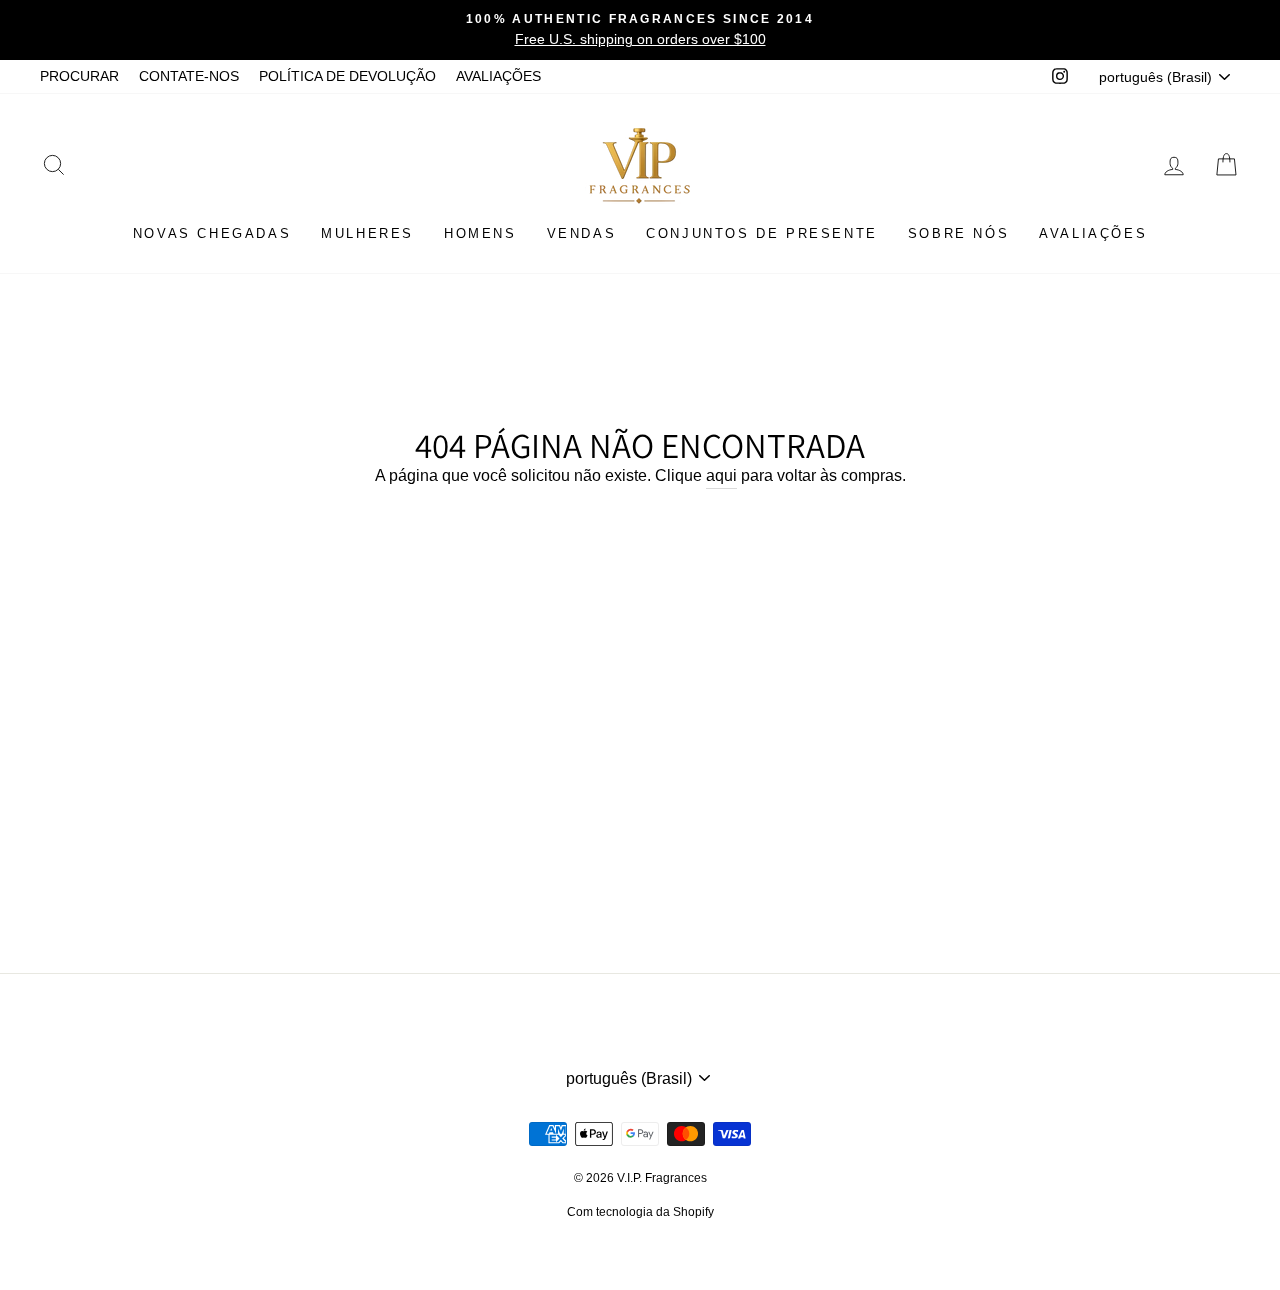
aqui (721, 475)
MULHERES (367, 233)
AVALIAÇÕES (498, 76)
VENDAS (582, 233)
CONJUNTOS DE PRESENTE (762, 233)
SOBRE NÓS (958, 233)
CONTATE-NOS (189, 76)
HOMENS (480, 233)
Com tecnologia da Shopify (640, 1212)
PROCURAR (79, 76)
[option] (640, 30)
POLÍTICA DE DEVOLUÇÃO (347, 76)
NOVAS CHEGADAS (212, 233)
